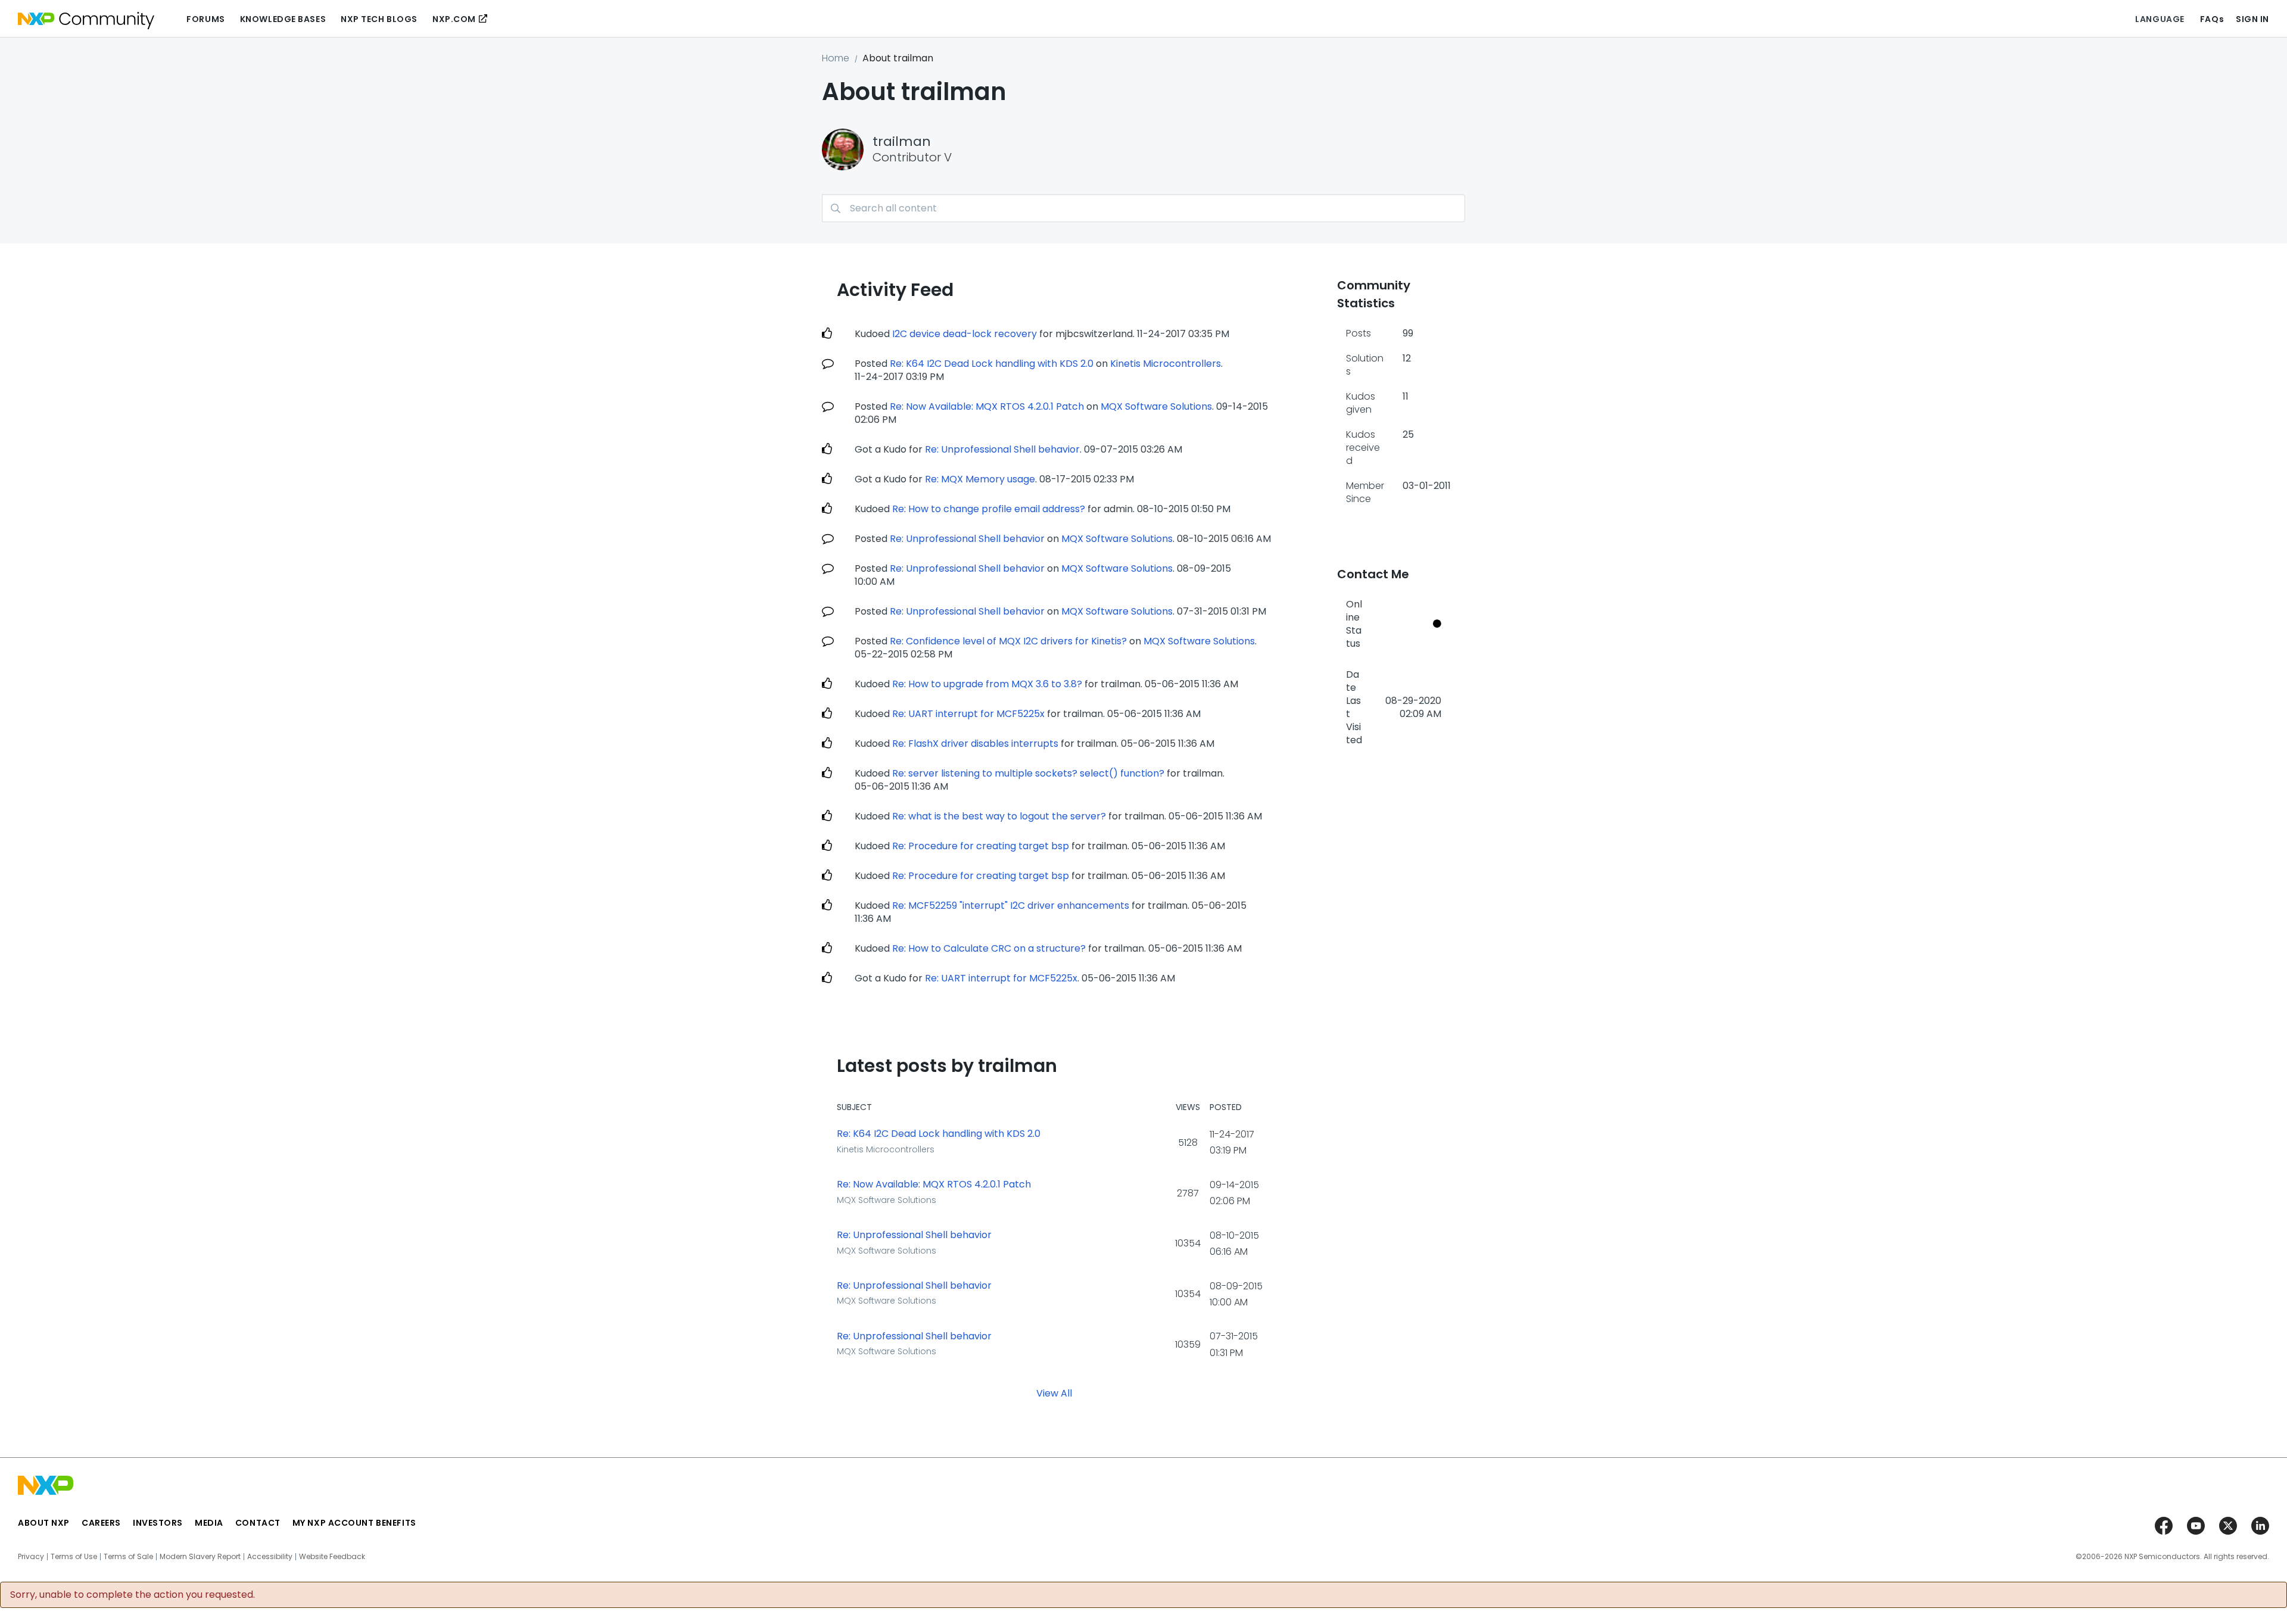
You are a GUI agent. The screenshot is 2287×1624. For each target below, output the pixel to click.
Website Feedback (332, 1557)
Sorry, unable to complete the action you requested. (133, 1595)
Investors (158, 1523)
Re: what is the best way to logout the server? (999, 816)
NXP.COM (454, 19)
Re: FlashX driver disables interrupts (975, 744)
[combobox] (1143, 208)
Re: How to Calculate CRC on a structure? (989, 948)
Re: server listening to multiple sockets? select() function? (1028, 773)
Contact (258, 1523)
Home (836, 58)
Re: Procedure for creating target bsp (981, 846)
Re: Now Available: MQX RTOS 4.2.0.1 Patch (987, 406)
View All (1054, 1393)
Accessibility (270, 1557)
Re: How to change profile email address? (989, 509)
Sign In (2252, 19)
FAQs (2212, 19)
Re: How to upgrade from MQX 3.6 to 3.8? (987, 684)
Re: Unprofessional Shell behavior (1002, 449)
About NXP (44, 1523)
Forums (205, 19)
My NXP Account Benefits (354, 1523)
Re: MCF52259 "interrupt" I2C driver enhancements (1011, 905)
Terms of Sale (128, 1557)
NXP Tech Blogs (379, 19)
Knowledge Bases (283, 19)
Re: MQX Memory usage (980, 479)
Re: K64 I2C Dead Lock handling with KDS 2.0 (992, 364)
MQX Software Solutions (1156, 406)
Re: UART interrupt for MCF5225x (968, 714)
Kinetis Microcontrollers (1166, 364)
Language (2160, 19)
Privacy (31, 1557)
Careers (101, 1523)
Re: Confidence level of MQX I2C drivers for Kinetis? (1008, 641)
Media (209, 1523)
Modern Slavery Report (200, 1557)
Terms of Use (74, 1557)
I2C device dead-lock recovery (965, 334)
